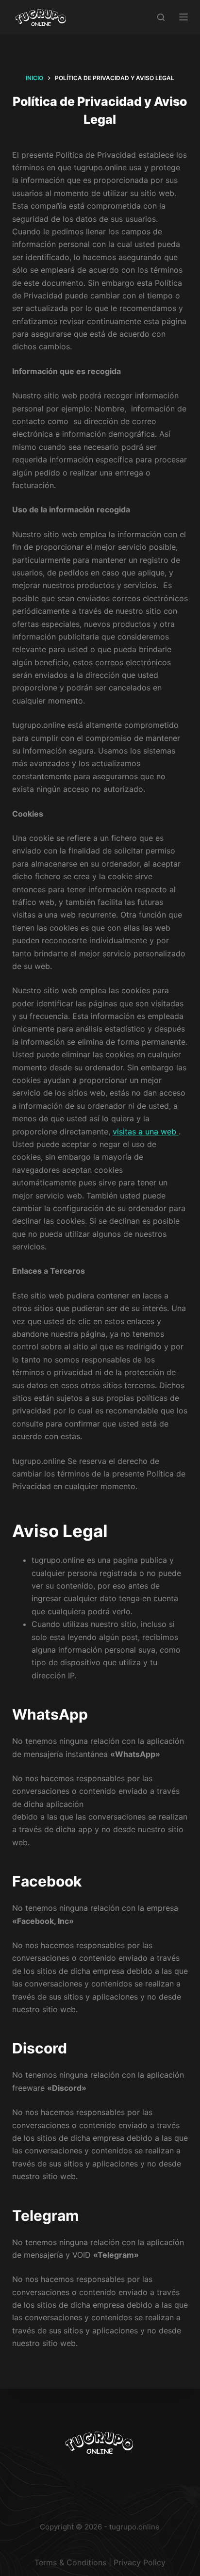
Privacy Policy (140, 2562)
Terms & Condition (68, 2562)
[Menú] (183, 17)
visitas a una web (146, 1132)
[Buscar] (161, 17)
